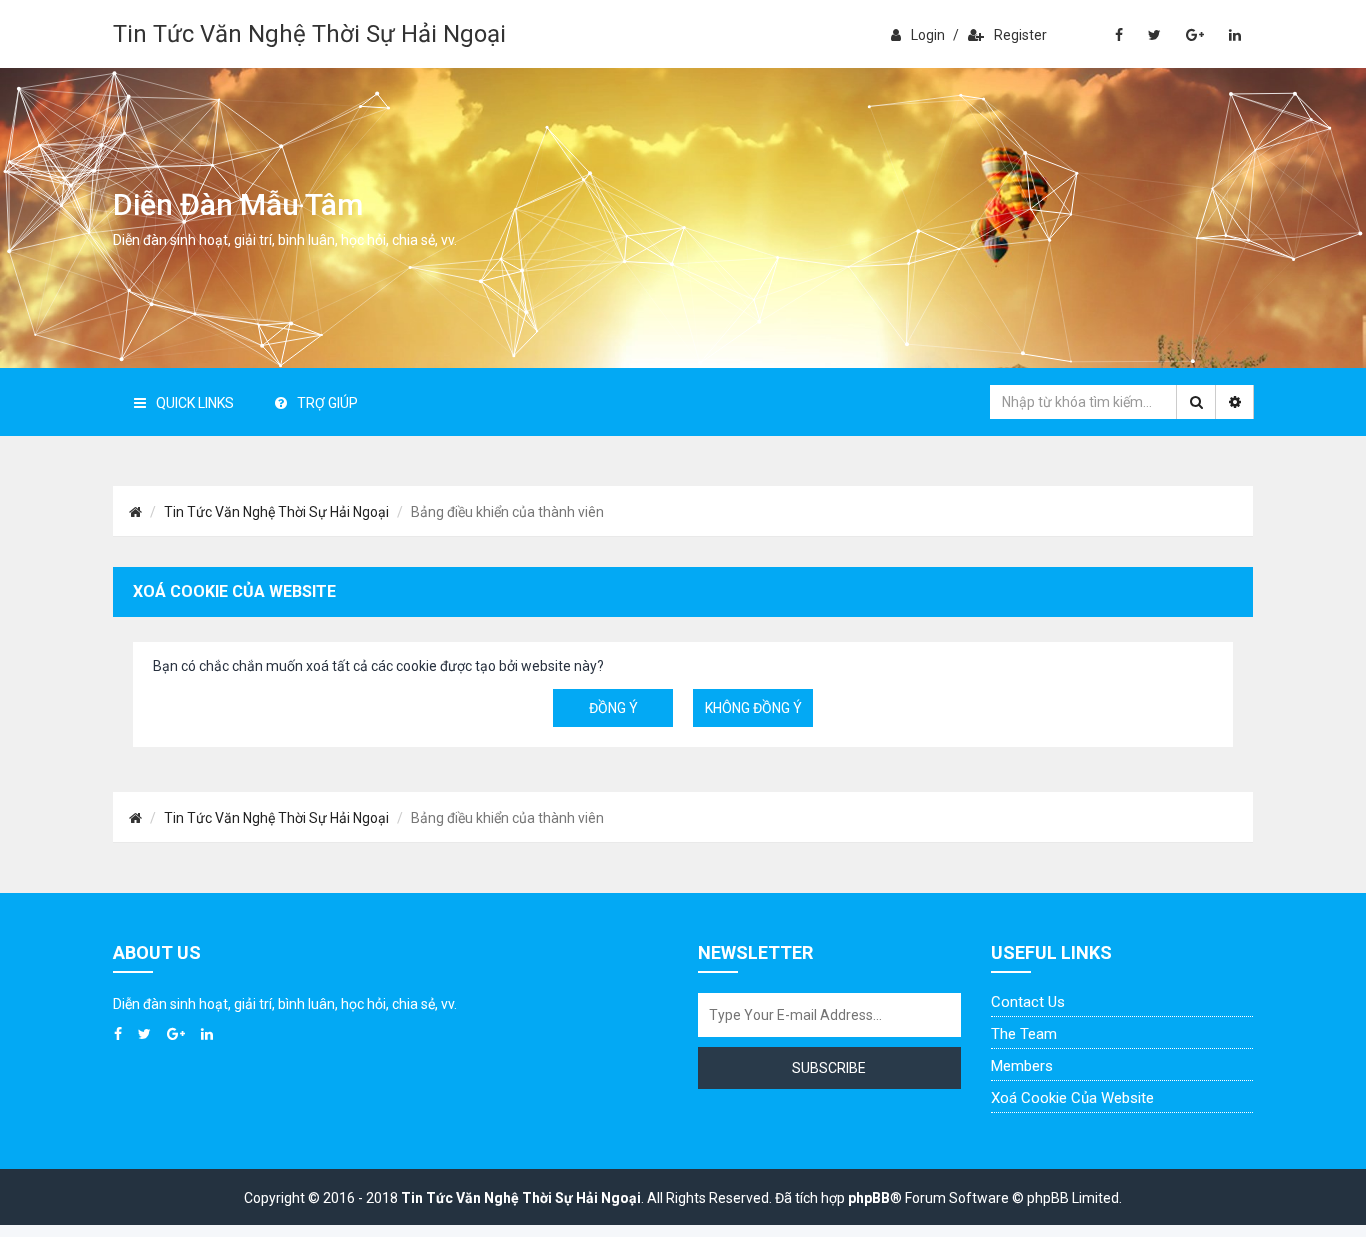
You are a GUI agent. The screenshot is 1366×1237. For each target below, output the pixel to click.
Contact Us (1028, 1002)
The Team (1024, 1034)
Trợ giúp (327, 403)
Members (1022, 1066)
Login (928, 35)
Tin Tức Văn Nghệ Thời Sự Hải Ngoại (309, 34)
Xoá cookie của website (1072, 1098)
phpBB (869, 1198)
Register (1020, 35)
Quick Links (195, 403)
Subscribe (829, 1068)
